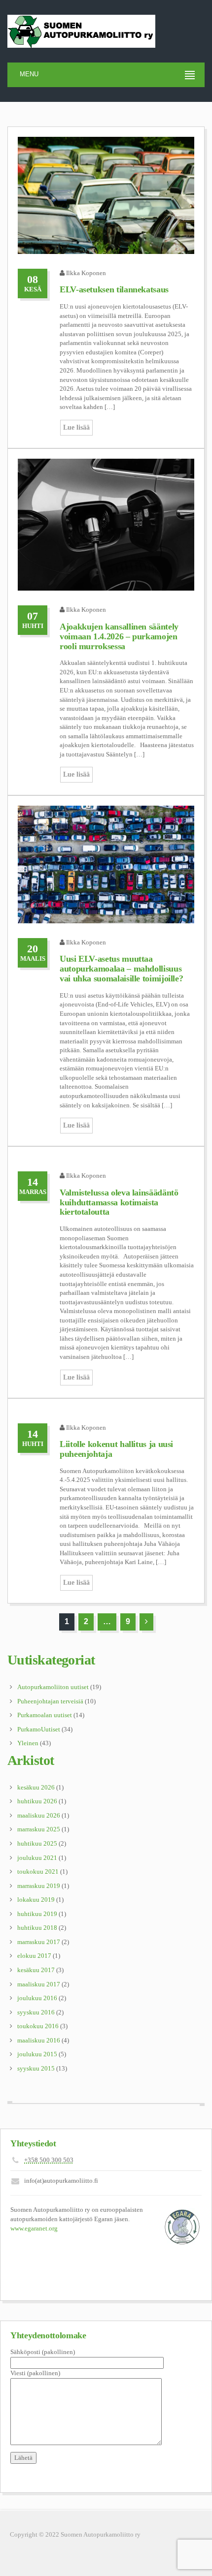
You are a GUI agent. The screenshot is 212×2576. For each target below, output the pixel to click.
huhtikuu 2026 (37, 1801)
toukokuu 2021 (38, 1871)
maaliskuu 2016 (39, 2040)
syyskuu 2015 (36, 2068)
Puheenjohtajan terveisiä (50, 1701)
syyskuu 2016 (36, 2012)
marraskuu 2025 (39, 1829)
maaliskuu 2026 (39, 1815)
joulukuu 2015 (37, 2054)
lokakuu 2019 (36, 1900)
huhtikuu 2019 (37, 1914)
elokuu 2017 (34, 1956)
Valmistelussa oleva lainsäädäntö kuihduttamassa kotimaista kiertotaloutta (119, 1202)
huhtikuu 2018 (37, 1928)
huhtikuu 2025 (37, 1843)
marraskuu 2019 (39, 1886)
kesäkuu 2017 (36, 1970)
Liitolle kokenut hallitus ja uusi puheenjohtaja (116, 1449)
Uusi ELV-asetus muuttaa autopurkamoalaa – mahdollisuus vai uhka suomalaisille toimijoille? (121, 969)
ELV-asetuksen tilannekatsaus (114, 289)
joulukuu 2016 (37, 1998)
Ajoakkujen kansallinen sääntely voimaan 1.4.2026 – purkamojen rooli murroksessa (119, 636)
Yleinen (28, 1743)
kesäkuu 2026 (36, 1787)
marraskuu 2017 (39, 1942)
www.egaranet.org (34, 2228)
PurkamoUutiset (39, 1729)
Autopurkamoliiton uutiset (53, 1687)
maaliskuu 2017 (39, 1984)
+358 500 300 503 (49, 2160)
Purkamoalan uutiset (45, 1715)
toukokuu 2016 (38, 2026)
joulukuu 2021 (37, 1858)
